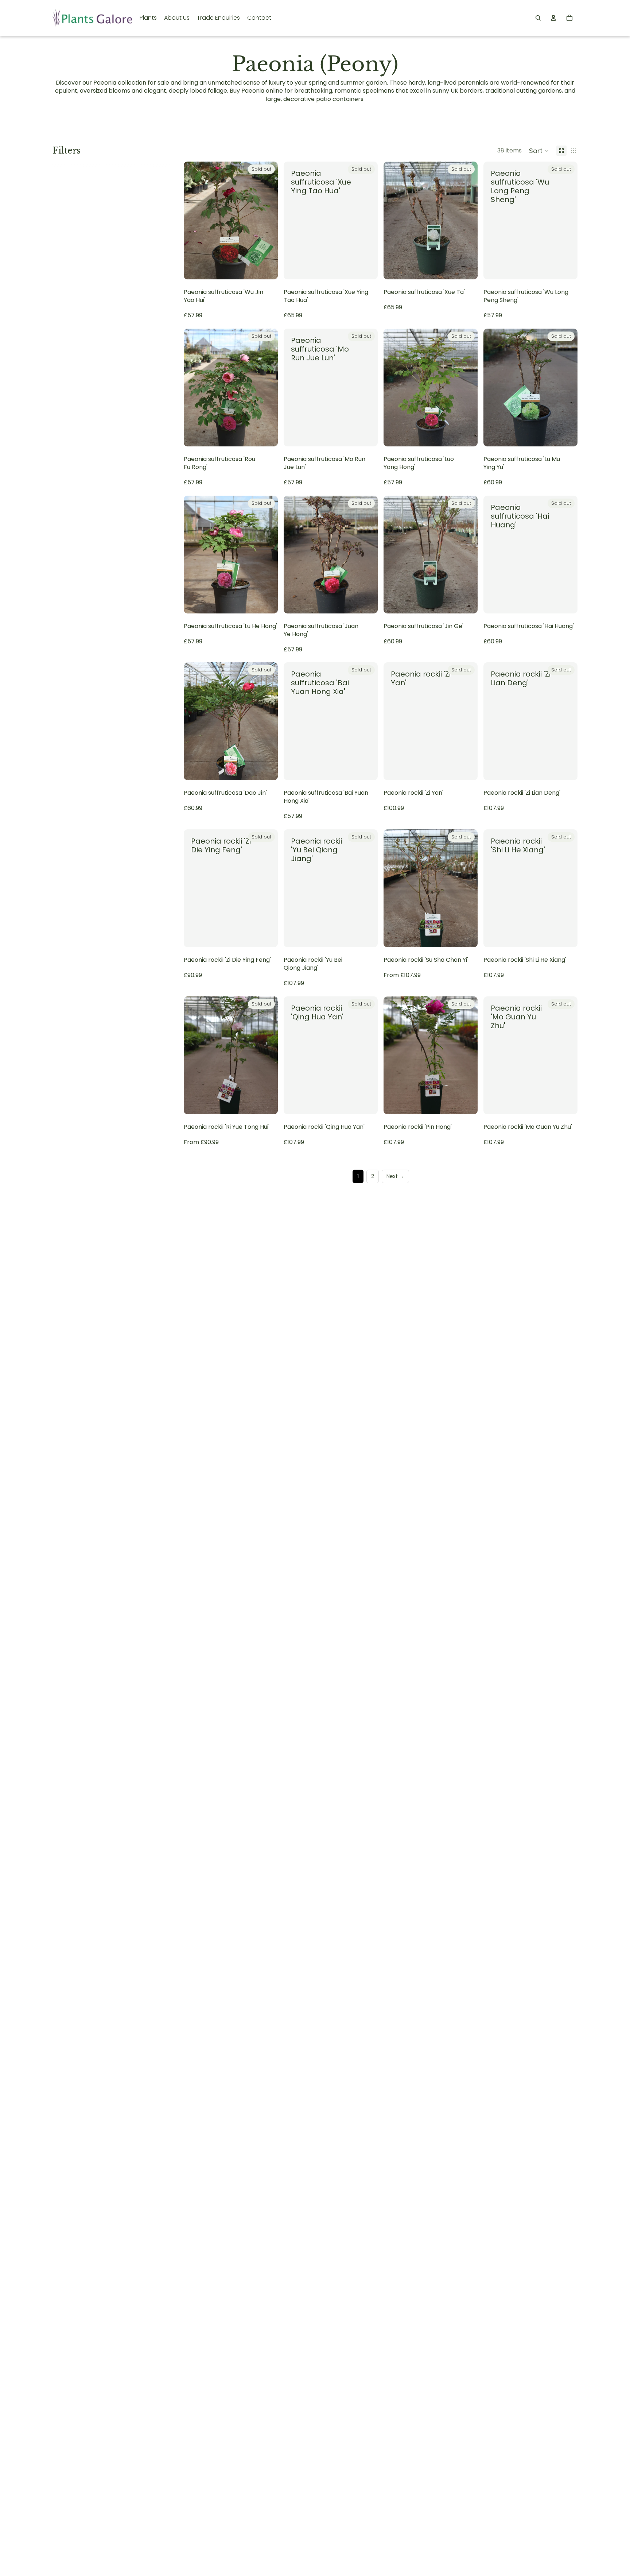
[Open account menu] (553, 18)
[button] (539, 151)
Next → (395, 1176)
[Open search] (538, 18)
